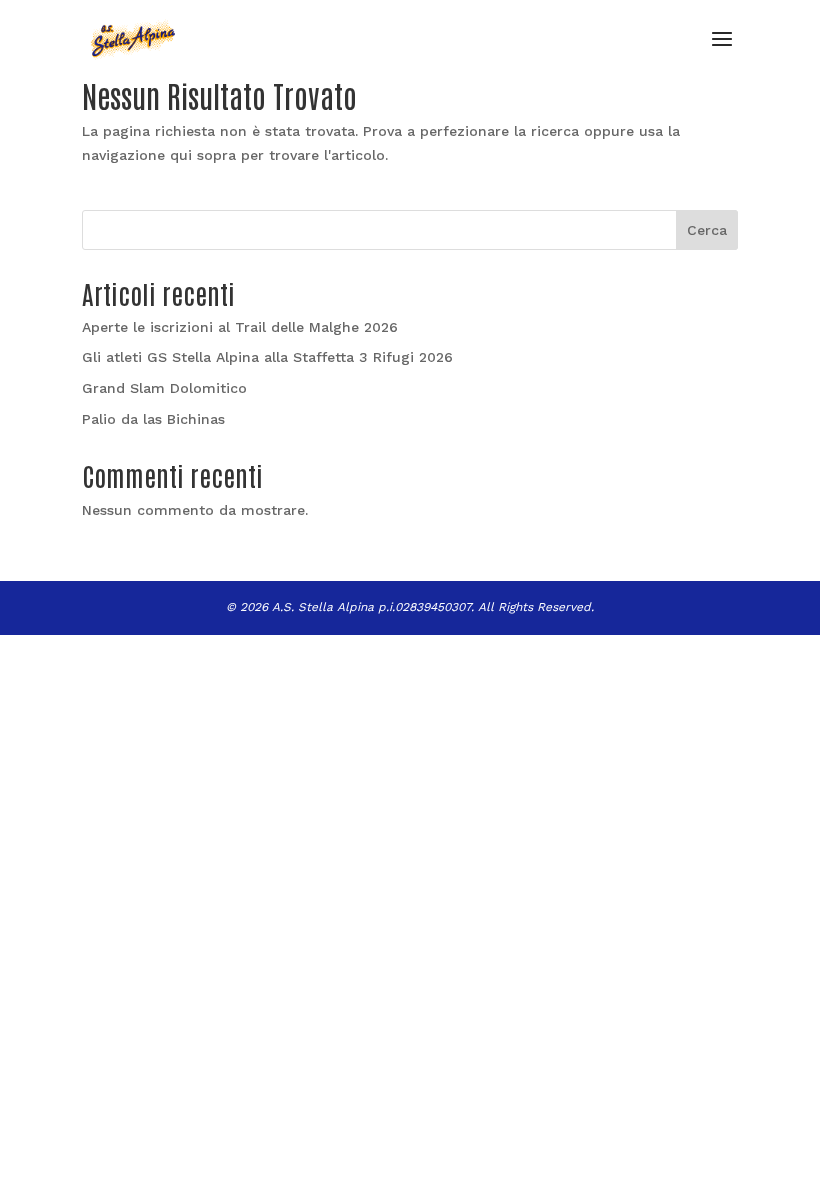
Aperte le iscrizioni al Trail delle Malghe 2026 (240, 327)
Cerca (707, 230)
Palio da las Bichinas (153, 419)
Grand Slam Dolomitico (164, 388)
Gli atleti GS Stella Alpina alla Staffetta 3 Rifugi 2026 (267, 357)
